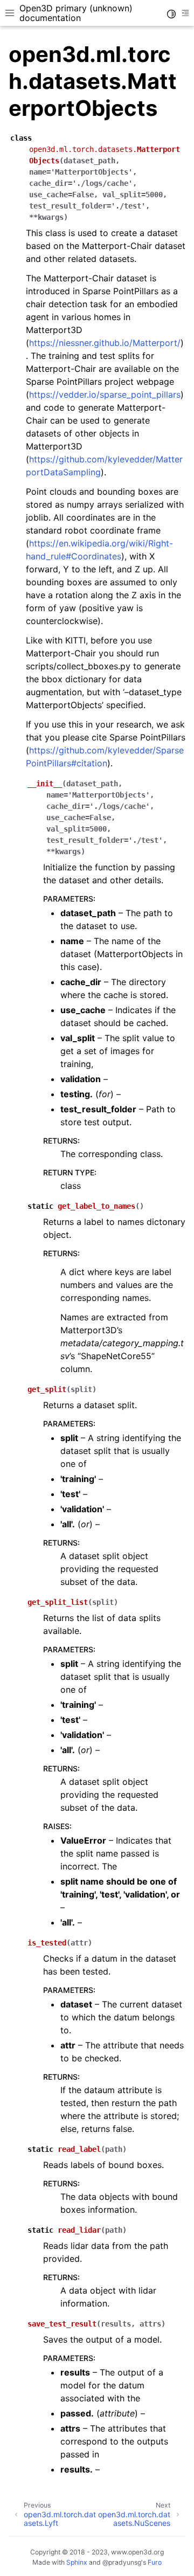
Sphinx (77, 2562)
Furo (155, 2562)
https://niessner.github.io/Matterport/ (105, 343)
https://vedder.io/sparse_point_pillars (105, 394)
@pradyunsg (122, 2562)
